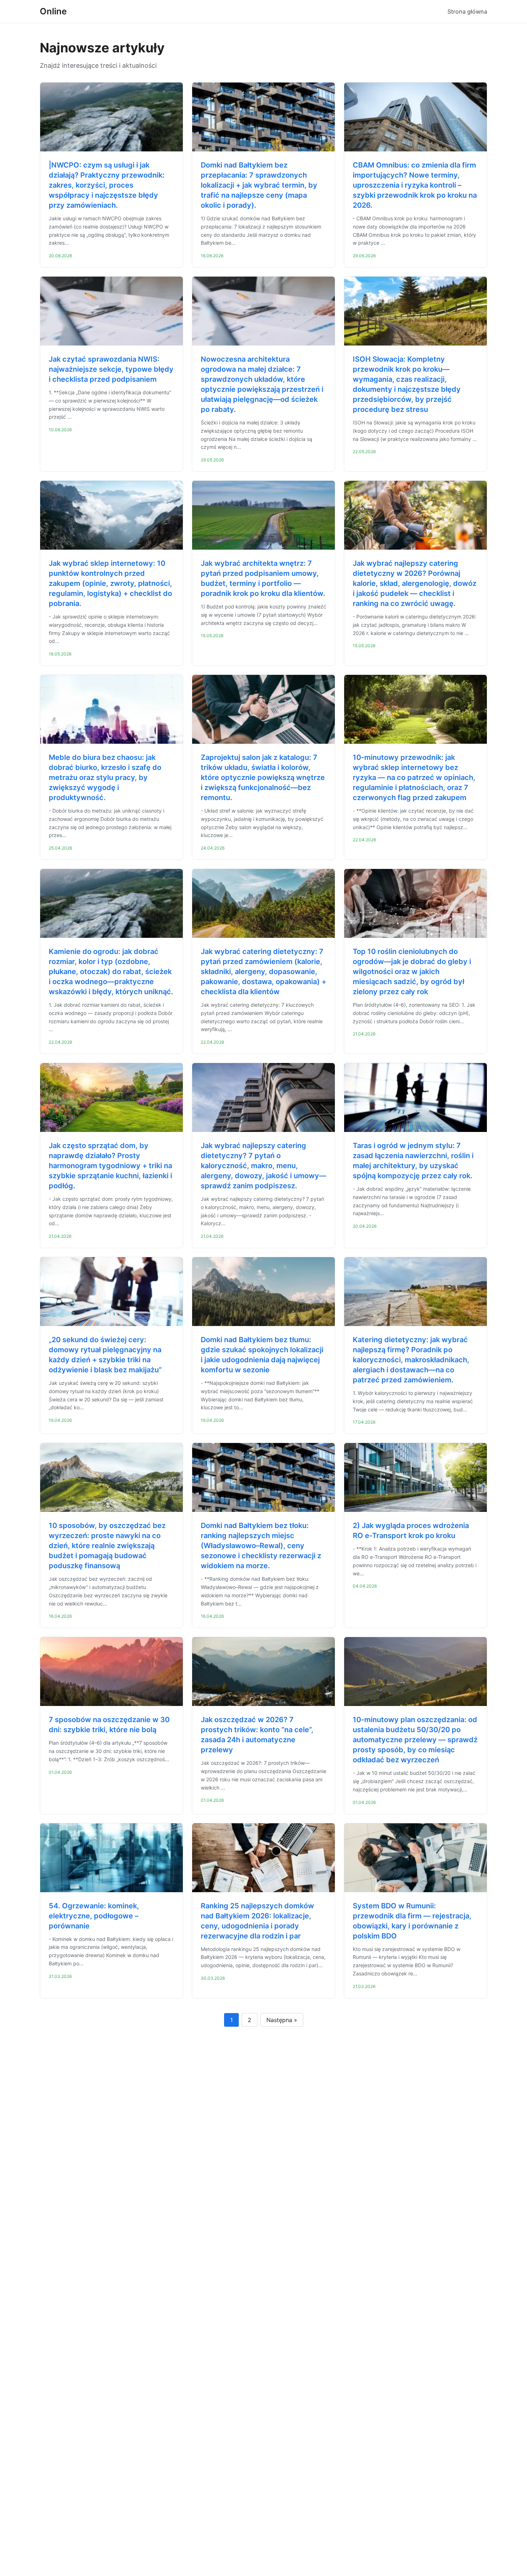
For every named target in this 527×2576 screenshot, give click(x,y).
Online (53, 11)
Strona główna (467, 11)
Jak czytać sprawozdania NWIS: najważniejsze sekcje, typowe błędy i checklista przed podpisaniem (111, 369)
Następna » (282, 2020)
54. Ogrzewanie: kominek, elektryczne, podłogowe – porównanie (94, 1916)
